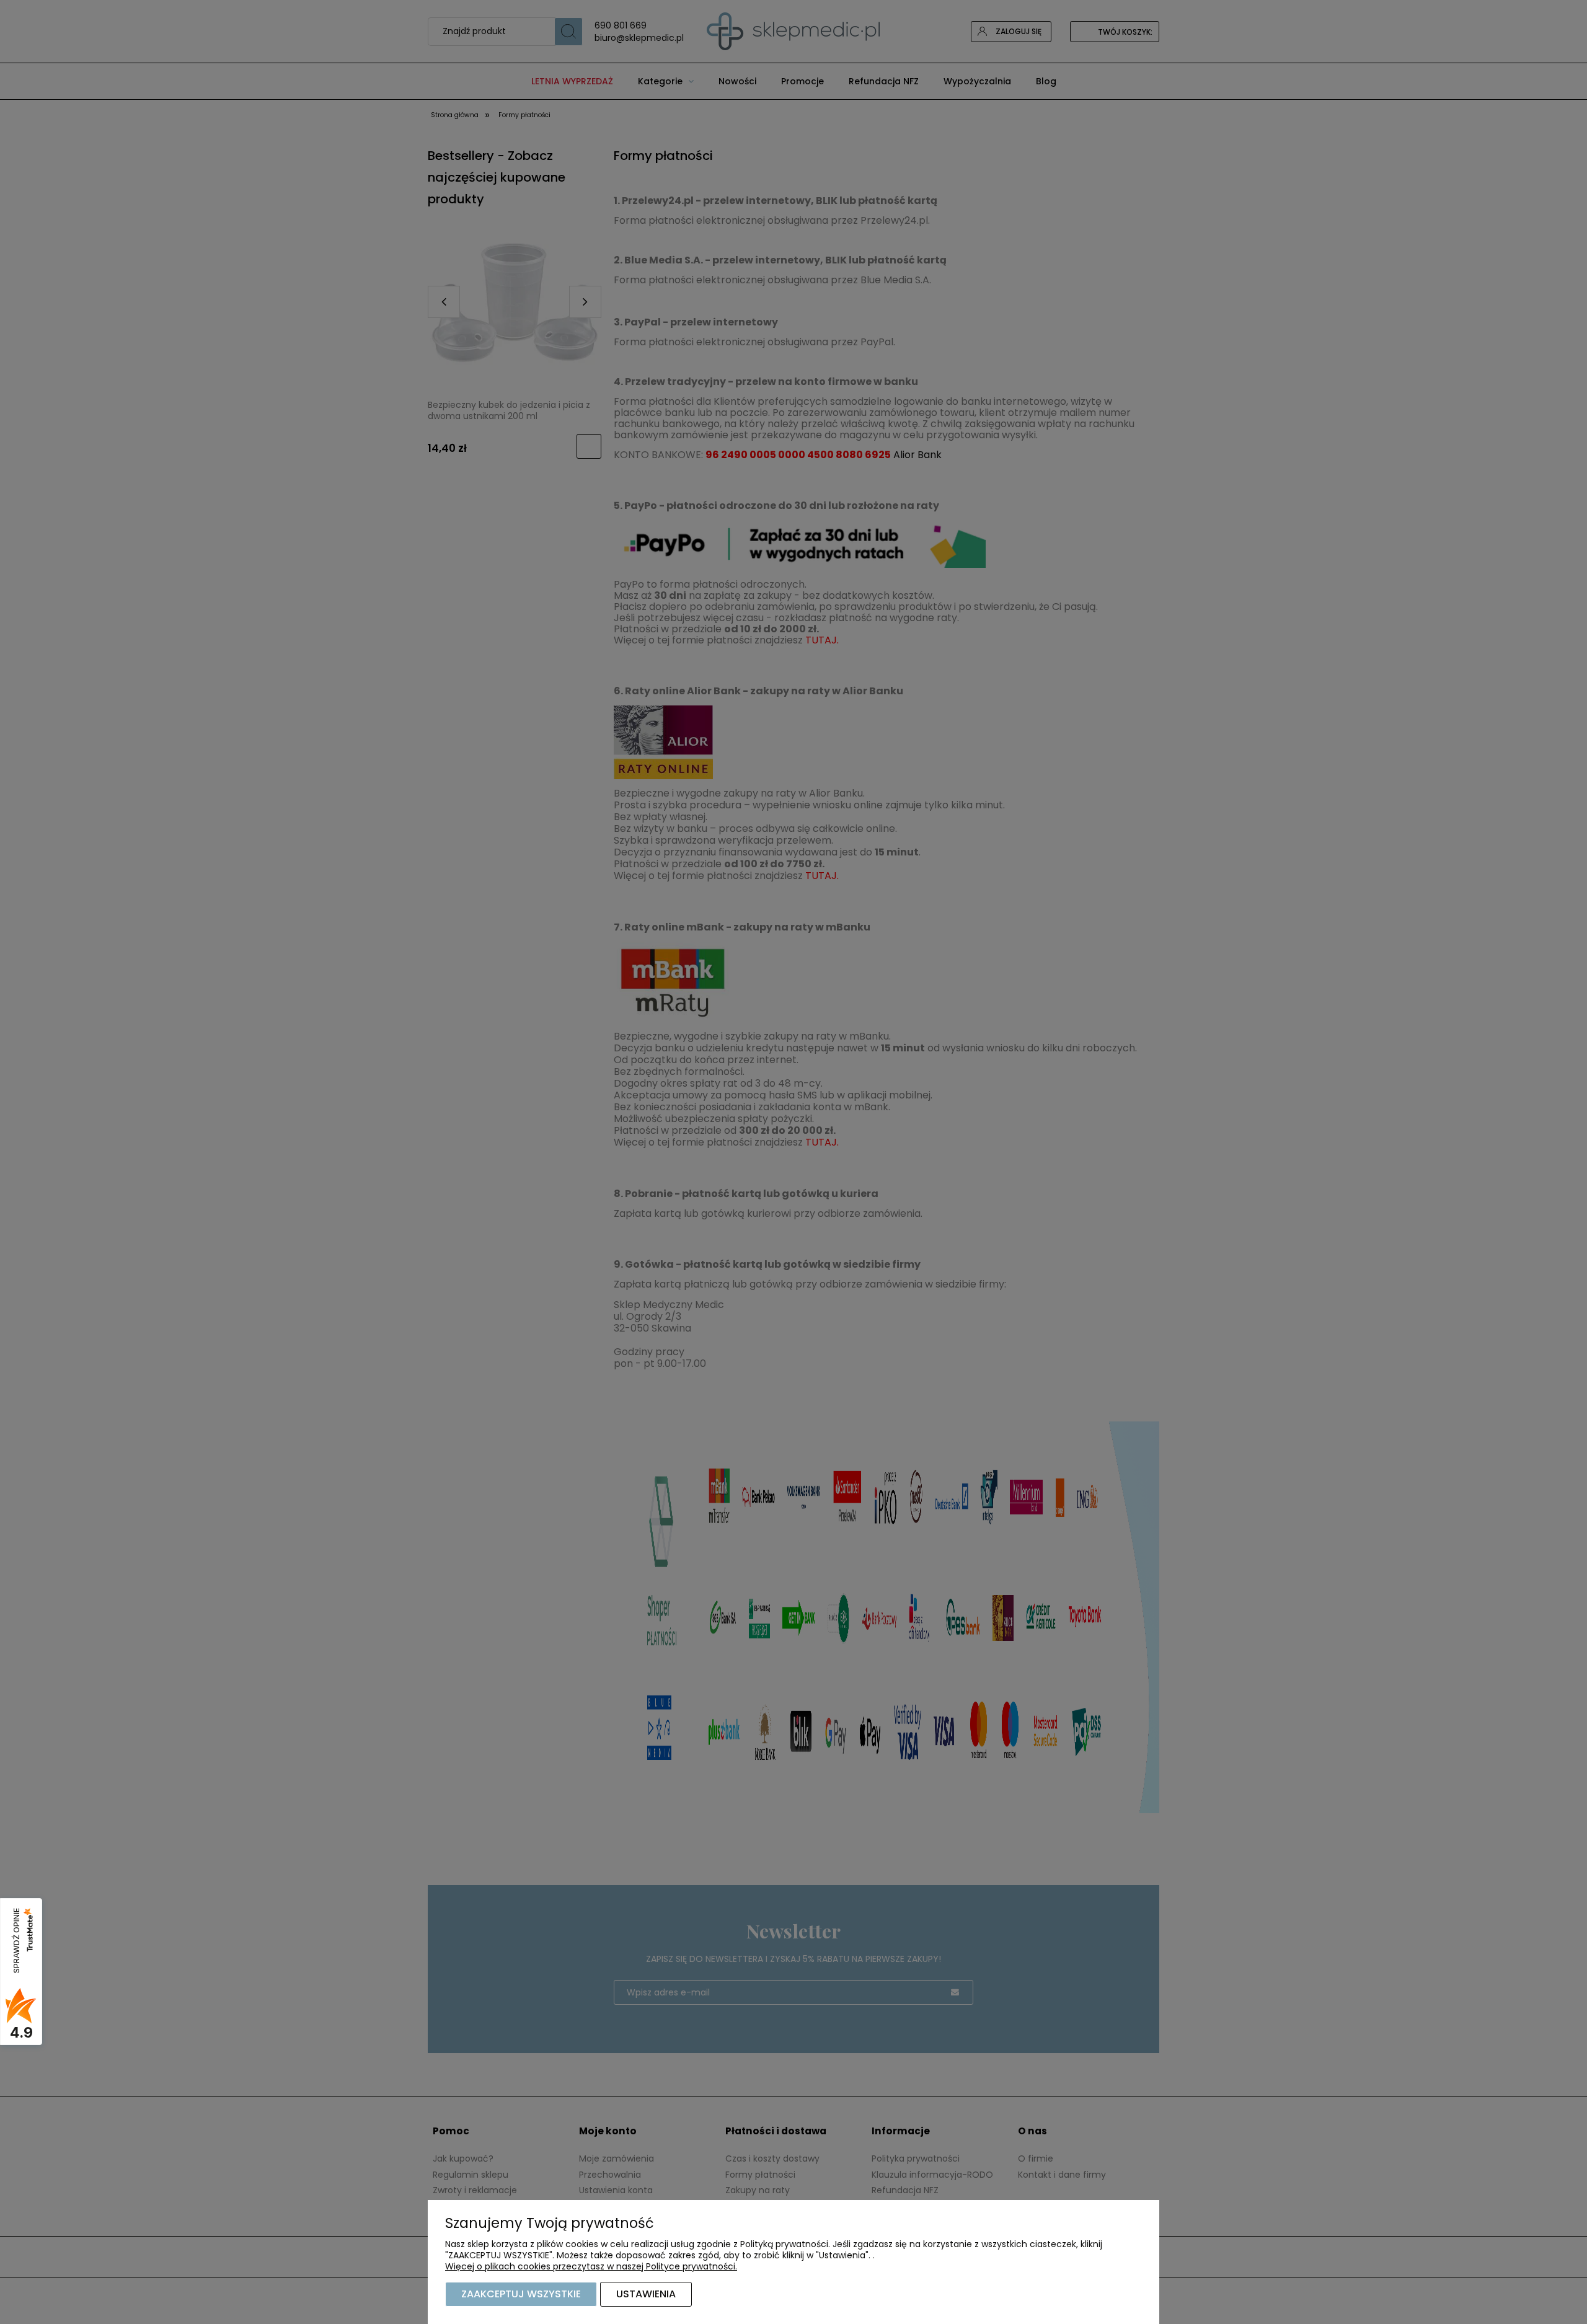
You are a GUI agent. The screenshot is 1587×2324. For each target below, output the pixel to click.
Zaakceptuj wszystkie (521, 2294)
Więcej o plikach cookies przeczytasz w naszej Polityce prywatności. (591, 2266)
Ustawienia (646, 2294)
